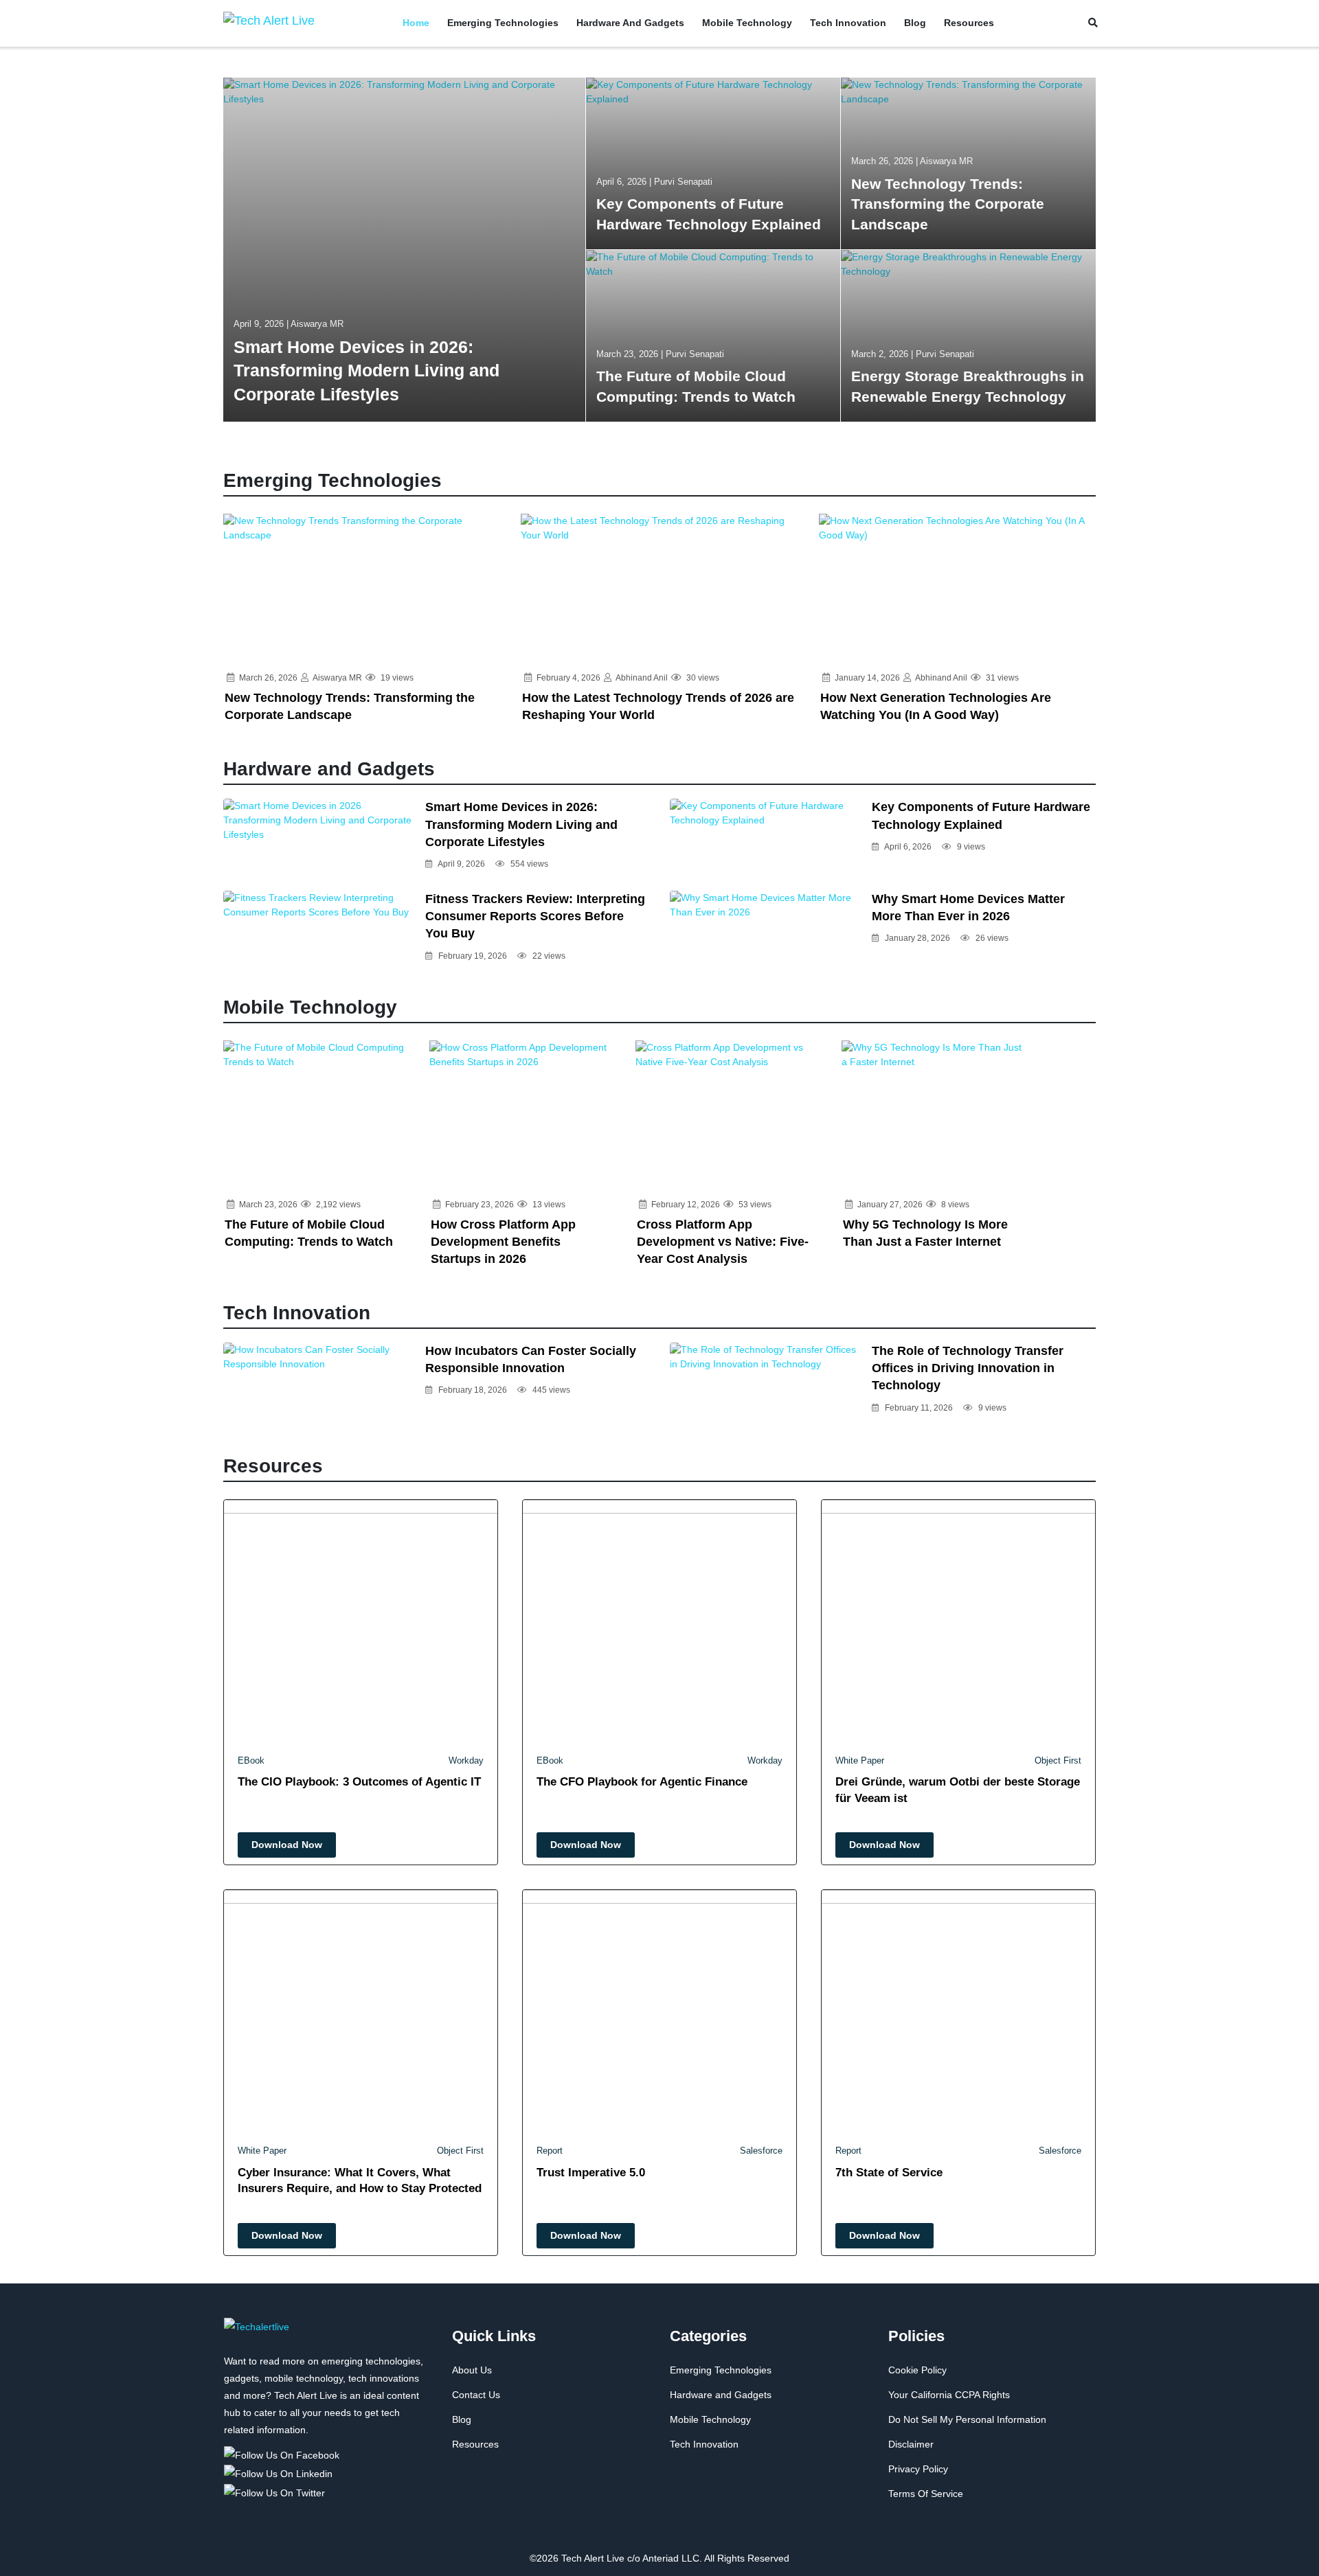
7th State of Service (889, 2173)
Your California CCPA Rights (949, 2395)
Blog (915, 23)
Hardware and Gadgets (630, 23)
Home (416, 23)
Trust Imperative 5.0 (591, 2173)
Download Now (287, 1845)
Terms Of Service (926, 2494)
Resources (969, 23)
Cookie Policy (917, 2370)
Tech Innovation (848, 23)
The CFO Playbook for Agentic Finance (642, 1782)
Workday (466, 1760)
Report (550, 2151)
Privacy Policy (918, 2469)
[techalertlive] (257, 2334)
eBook (251, 1760)
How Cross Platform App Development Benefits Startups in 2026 (503, 1242)
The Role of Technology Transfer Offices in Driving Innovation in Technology (968, 1368)
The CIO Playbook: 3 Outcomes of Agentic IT (359, 1782)
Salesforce (761, 2151)
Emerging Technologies (503, 23)
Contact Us (476, 2395)
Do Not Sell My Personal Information (967, 2419)
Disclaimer (911, 2444)
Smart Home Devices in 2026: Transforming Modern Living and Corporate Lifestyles (521, 824)
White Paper (860, 1760)
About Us (472, 2370)
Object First (1058, 1760)
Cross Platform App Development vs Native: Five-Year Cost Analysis (723, 1242)
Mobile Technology (747, 23)
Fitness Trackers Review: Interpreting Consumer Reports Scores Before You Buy (535, 916)
